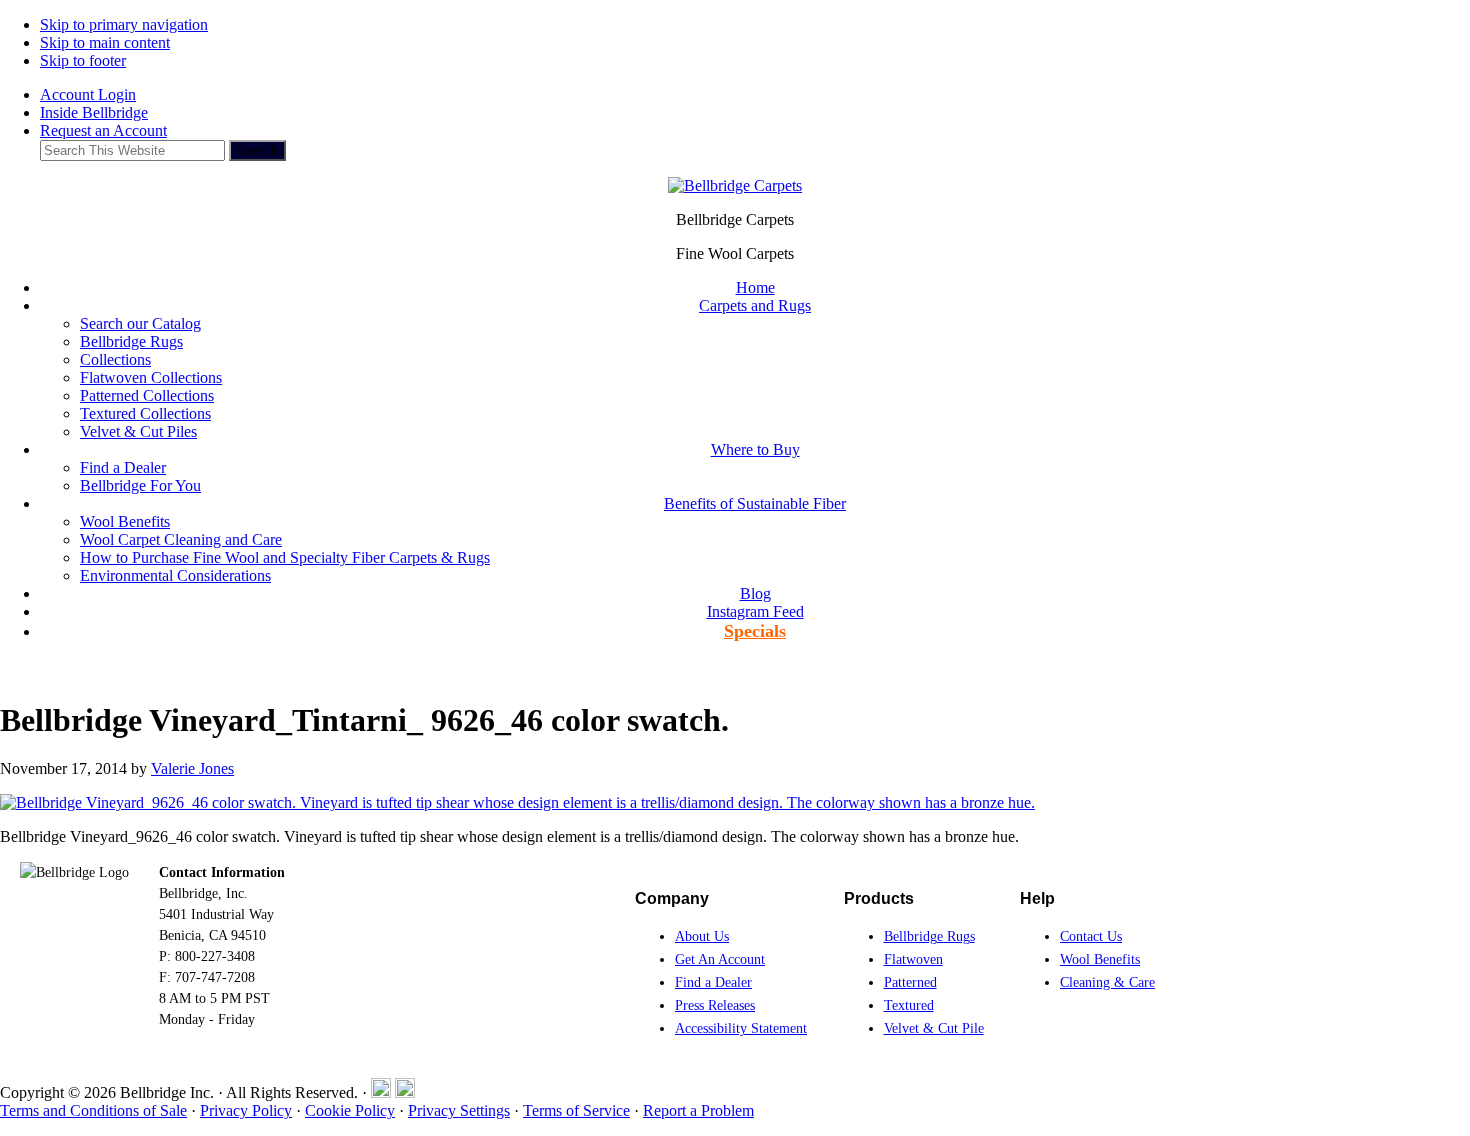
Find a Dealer (713, 982)
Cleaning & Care (1107, 982)
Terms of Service (576, 1110)
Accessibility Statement (741, 1028)
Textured (909, 1005)
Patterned (910, 982)
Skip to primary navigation (124, 24)
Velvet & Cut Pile (934, 1028)
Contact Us (1091, 936)
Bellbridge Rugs (929, 936)
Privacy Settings (459, 1110)
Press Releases (715, 1005)
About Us (702, 936)
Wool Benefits (1100, 959)
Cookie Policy (350, 1110)
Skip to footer (83, 60)
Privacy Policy (246, 1110)
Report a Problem (698, 1110)
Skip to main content (105, 42)
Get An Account (720, 959)
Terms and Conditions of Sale (93, 1110)
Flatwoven (913, 959)
